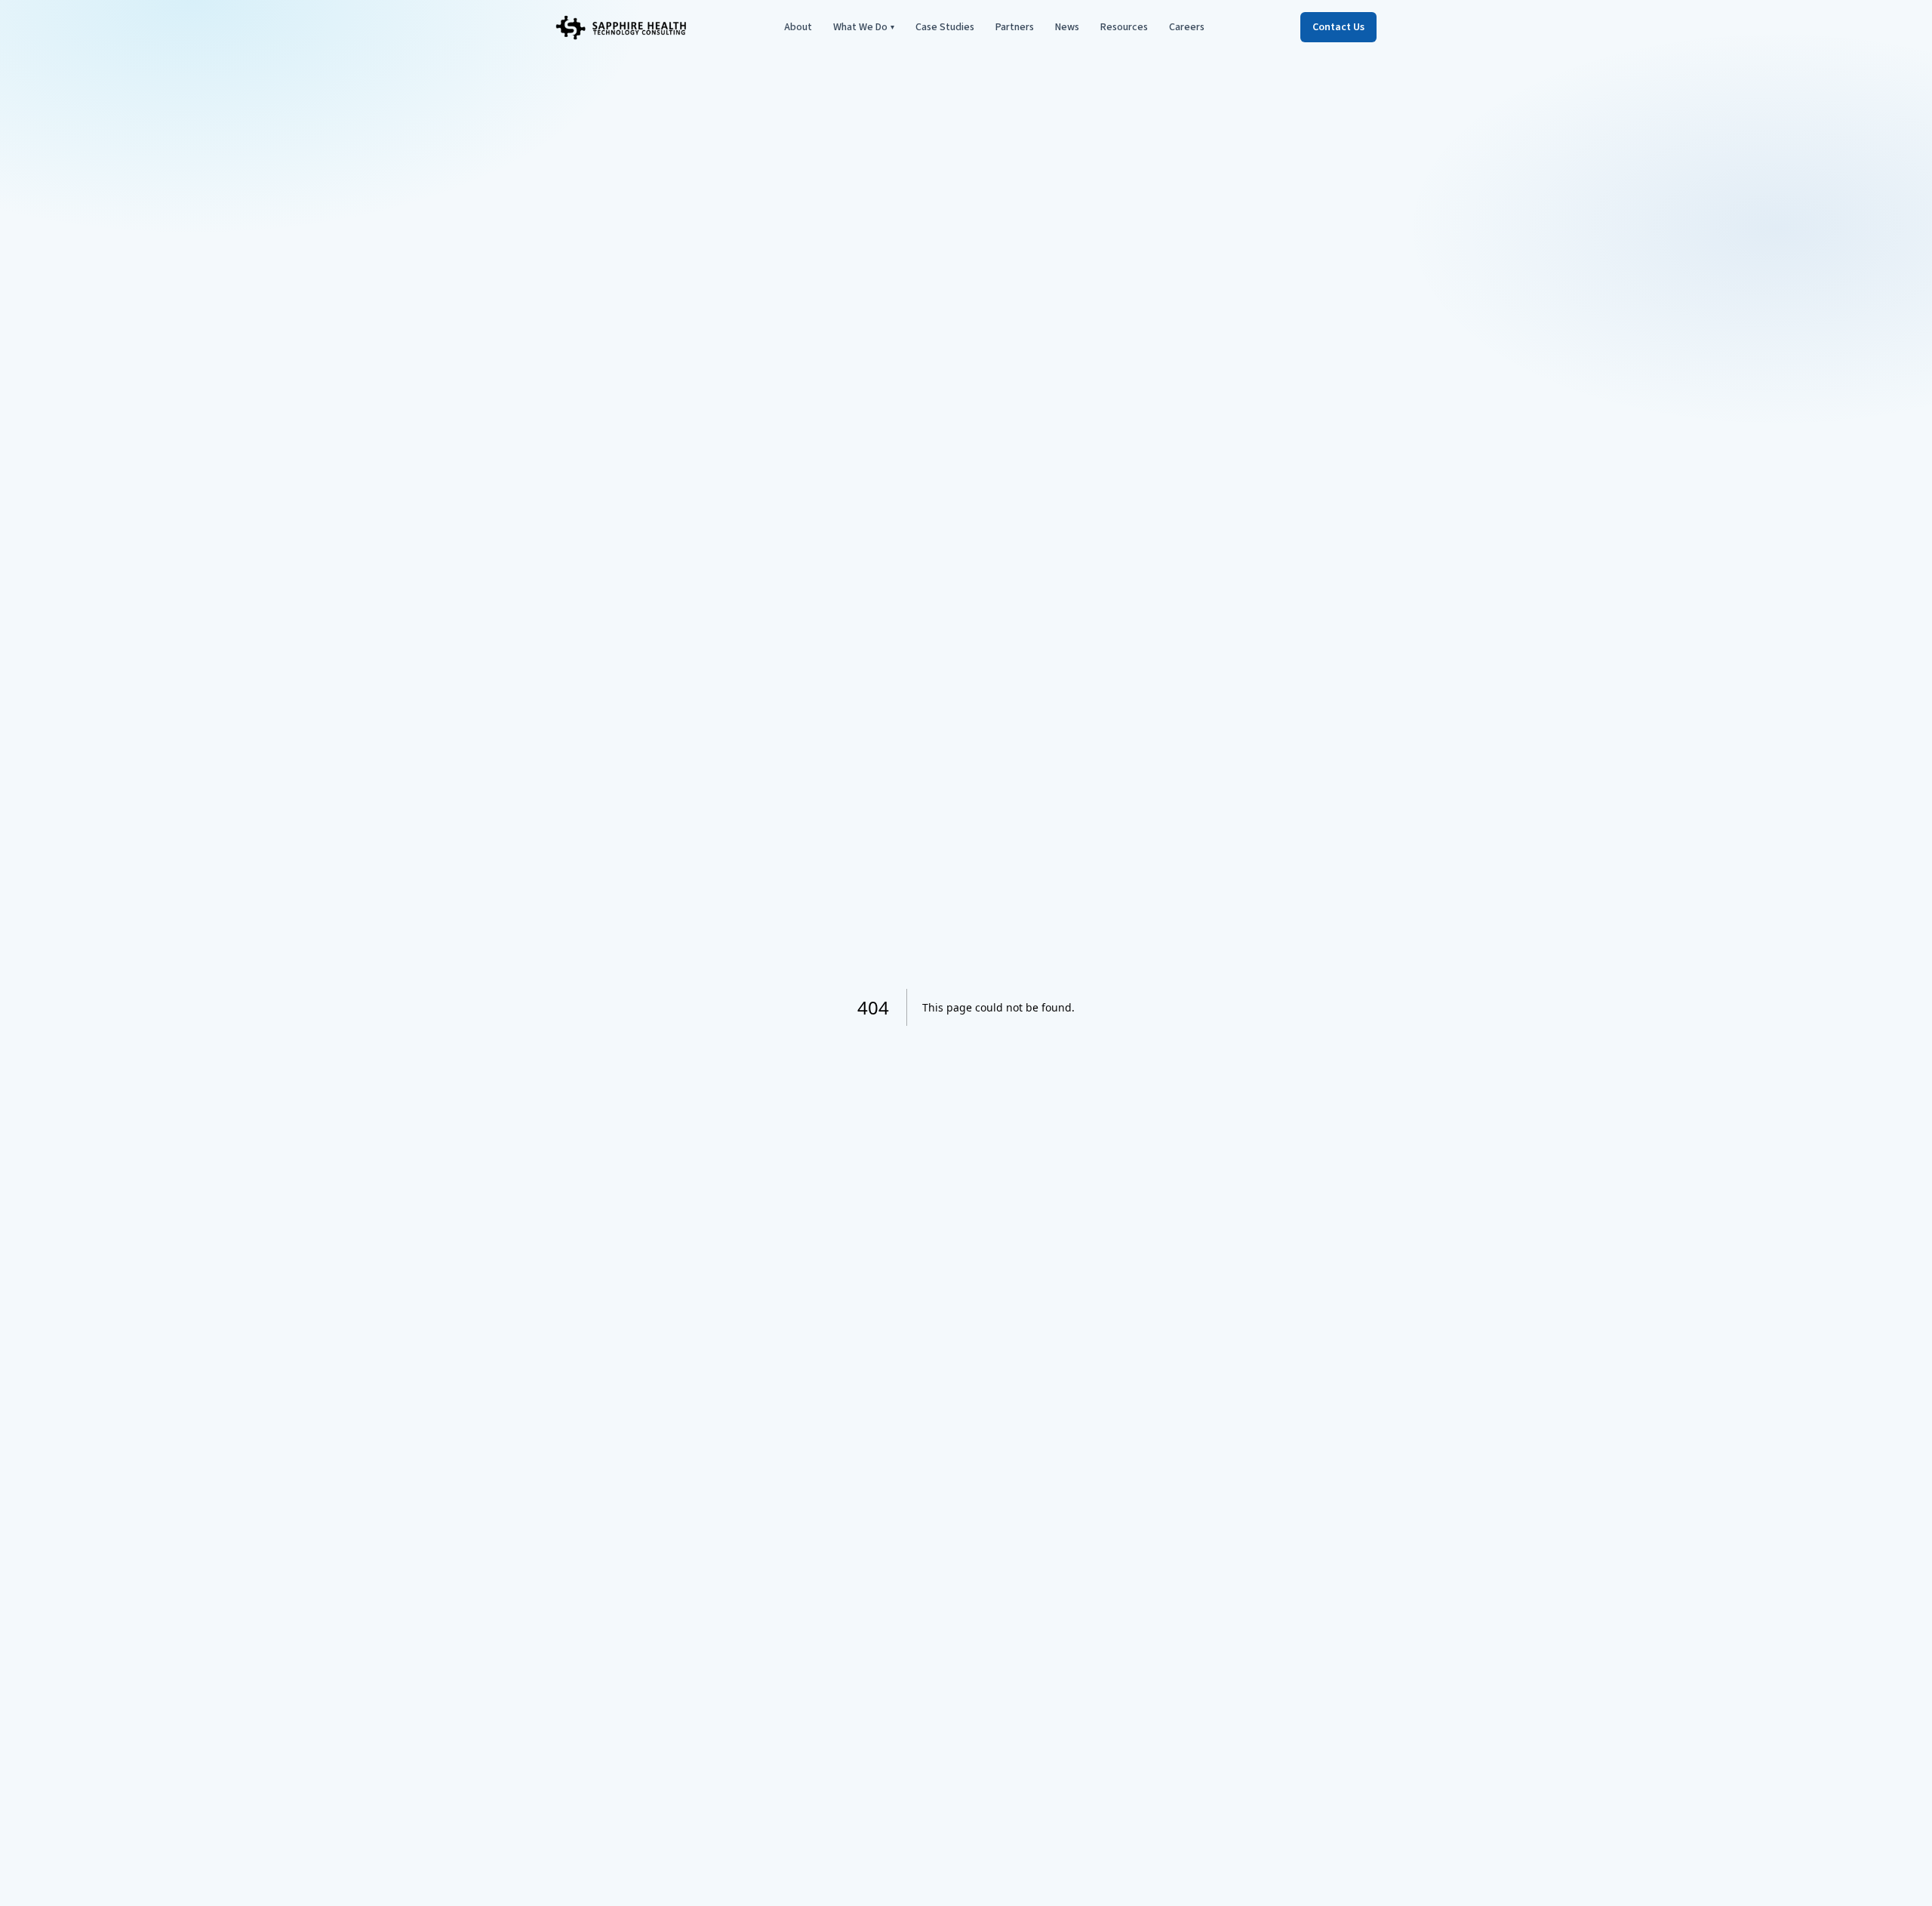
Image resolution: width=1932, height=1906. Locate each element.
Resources (1124, 27)
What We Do (864, 27)
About (798, 27)
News (1067, 27)
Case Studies (945, 27)
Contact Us (1338, 27)
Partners (1015, 27)
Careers (1187, 27)
